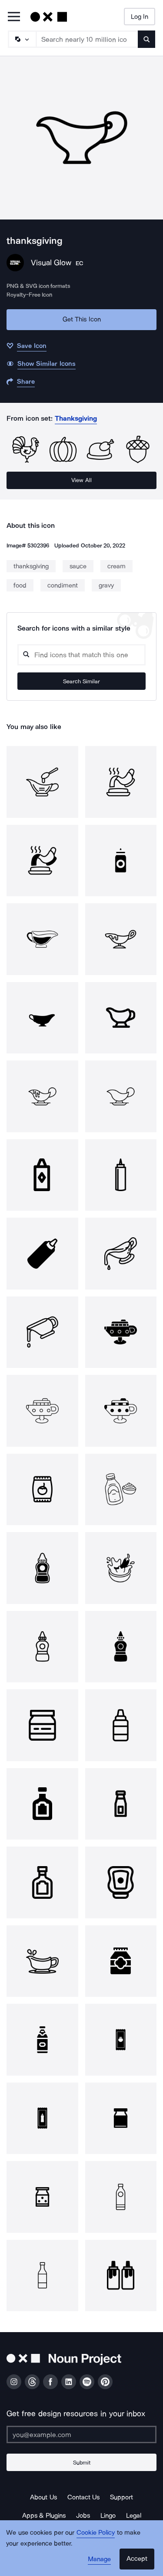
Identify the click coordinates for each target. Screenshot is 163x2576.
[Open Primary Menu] (14, 17)
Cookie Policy (96, 2532)
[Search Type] (22, 39)
